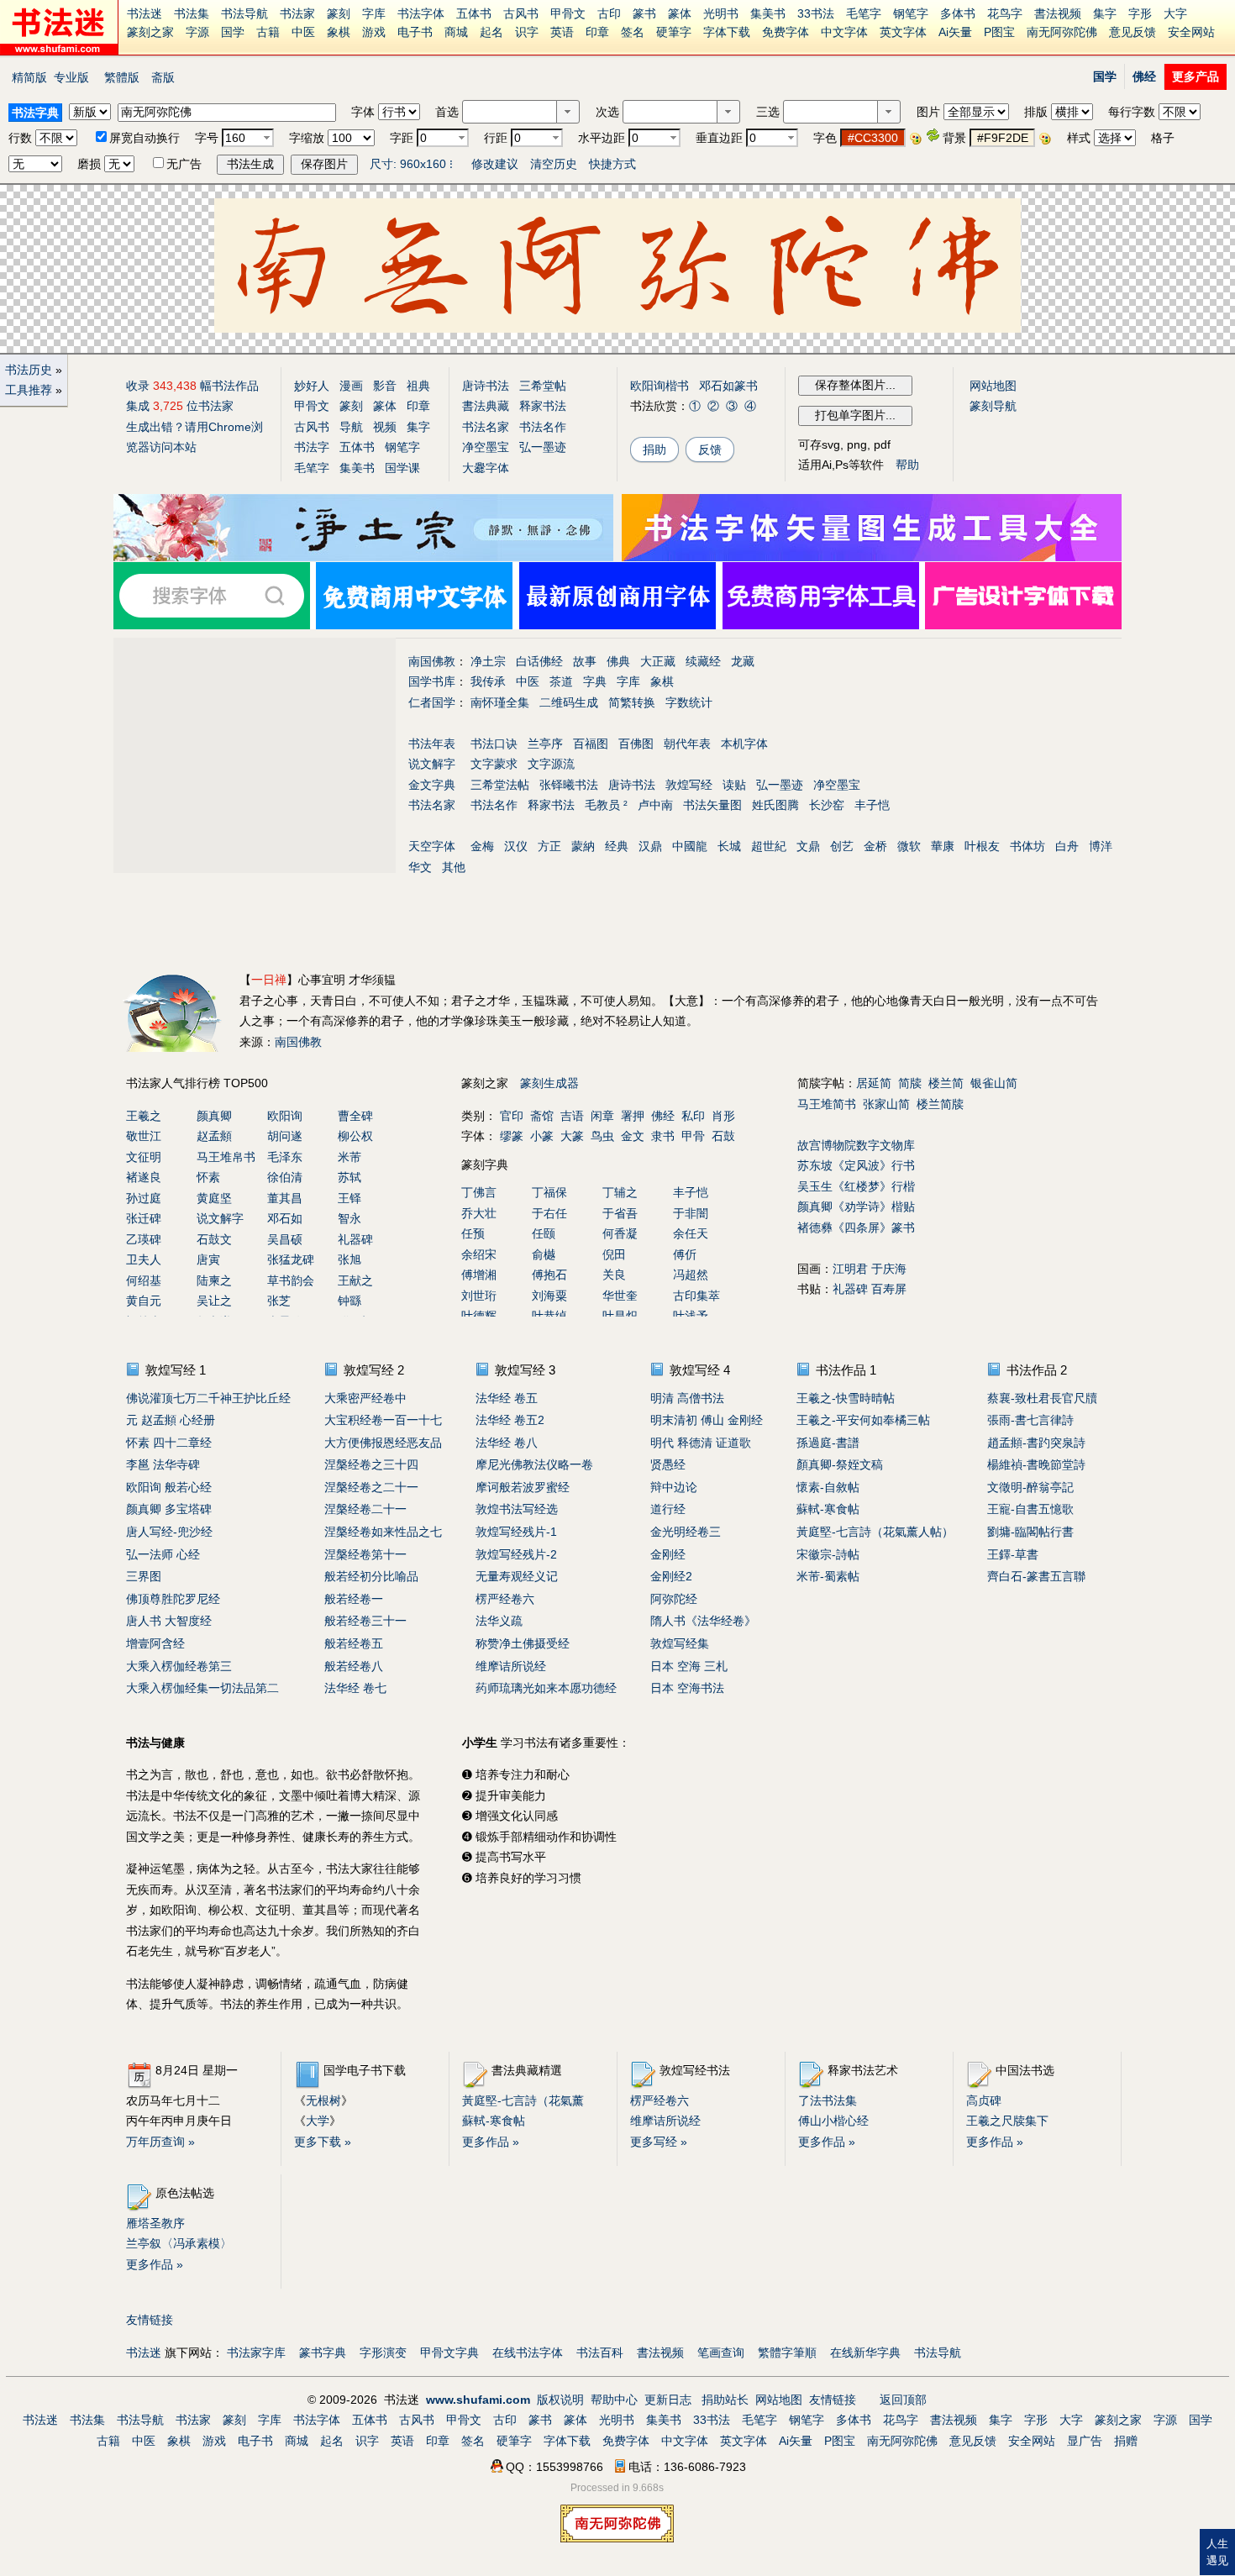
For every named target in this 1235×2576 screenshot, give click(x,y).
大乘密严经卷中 (365, 1398)
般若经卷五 (354, 1643)
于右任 (549, 1213)
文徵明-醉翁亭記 (1030, 1487)
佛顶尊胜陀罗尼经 (173, 1599)
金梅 (482, 846)
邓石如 (285, 1218)
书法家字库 (256, 2353)
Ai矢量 (955, 32)
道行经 (668, 1509)
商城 (456, 32)
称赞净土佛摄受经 (523, 1643)
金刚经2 (671, 1576)
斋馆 (542, 1116)
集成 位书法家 (180, 406)
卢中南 (655, 805)
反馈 (710, 449)
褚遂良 (144, 1177)
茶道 (561, 681)
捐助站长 (725, 2400)
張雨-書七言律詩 (1030, 1420)
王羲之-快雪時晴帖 (846, 1398)
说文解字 (432, 764)
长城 (729, 846)
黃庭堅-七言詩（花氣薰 (523, 2100)
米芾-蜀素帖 (828, 1576)
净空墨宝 (486, 447)
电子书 (415, 32)
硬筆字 (674, 32)
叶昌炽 (620, 1316)
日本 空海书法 (687, 1688)
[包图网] (617, 625)
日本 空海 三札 (689, 1666)
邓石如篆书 (728, 386)
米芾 (349, 1157)
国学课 (402, 468)
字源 (197, 32)
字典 (595, 681)
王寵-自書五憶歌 (1030, 1509)
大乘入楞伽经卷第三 (179, 1666)
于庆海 (889, 1269)
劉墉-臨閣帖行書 (1030, 1532)
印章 (597, 32)
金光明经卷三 (686, 1532)
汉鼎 (650, 846)
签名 (633, 32)
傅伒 (685, 1254)
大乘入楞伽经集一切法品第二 (202, 1688)
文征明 (144, 1157)
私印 (693, 1116)
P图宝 (999, 32)
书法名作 (543, 427)
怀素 (208, 1177)
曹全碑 (355, 1116)
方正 (549, 846)
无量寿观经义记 (517, 1576)
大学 (318, 2121)
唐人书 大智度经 (169, 1621)
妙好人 (312, 386)
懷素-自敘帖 (828, 1487)
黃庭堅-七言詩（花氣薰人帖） (875, 1532)
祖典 (418, 386)
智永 (349, 1218)
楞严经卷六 (505, 1599)
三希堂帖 (543, 386)
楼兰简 (946, 1083)
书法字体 (421, 13)
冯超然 (691, 1275)
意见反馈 (1133, 32)
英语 (562, 32)
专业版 (71, 77)
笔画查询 (721, 2353)
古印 (609, 13)
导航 (351, 427)
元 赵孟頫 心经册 (171, 1420)
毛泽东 (285, 1157)
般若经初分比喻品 (371, 1576)
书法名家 (486, 427)
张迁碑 (144, 1218)
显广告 (1085, 2441)
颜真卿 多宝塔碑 (169, 1509)
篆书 (644, 13)
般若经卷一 (354, 1599)
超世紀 (769, 846)
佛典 (618, 661)
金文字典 (432, 785)
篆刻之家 (150, 32)
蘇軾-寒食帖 (828, 1509)
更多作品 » (491, 2142)
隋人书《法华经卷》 (703, 1621)
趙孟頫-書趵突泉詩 (1036, 1443)
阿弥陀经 (674, 1599)
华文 (420, 867)
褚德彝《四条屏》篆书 (856, 1228)
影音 (385, 386)
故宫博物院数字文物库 (856, 1145)
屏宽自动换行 (145, 138)
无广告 (184, 164)
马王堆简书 (827, 1104)
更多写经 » (659, 2142)
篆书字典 (323, 2353)
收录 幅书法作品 (192, 386)
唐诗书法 (486, 386)
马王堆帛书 (226, 1157)
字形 (1140, 13)
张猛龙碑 (291, 1259)
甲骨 (693, 1136)
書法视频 (1058, 13)
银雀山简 (994, 1083)
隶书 (663, 1136)
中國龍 (690, 846)
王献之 (355, 1280)
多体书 (958, 13)
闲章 (602, 1116)
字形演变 (383, 2353)
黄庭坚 (214, 1198)
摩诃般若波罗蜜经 (523, 1487)
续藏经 (703, 661)
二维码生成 (569, 702)
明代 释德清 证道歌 (701, 1443)
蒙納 (583, 846)
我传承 (488, 681)
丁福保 (549, 1192)
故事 (585, 661)
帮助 (907, 465)
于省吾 (620, 1213)
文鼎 (808, 846)
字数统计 (689, 702)
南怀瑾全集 (500, 702)
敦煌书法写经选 (517, 1509)
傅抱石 (549, 1275)
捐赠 (1126, 2441)
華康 (943, 846)
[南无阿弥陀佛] (363, 557)
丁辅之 (620, 1192)
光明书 (721, 13)
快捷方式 (612, 164)
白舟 (1067, 846)
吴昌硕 (285, 1239)
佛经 (663, 1116)
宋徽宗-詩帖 (828, 1554)
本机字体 (744, 744)
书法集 (192, 13)
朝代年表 (687, 744)
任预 (473, 1233)
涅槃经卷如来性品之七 (383, 1532)
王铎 (349, 1198)
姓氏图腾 (775, 805)
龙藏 (743, 661)
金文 (633, 1136)
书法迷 (145, 13)
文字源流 (551, 764)
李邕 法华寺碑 (163, 1464)
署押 (633, 1116)
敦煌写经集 (680, 1643)
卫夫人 (144, 1259)
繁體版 (122, 77)
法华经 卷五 (507, 1398)
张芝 (279, 1301)
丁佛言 (479, 1192)
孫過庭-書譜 (828, 1443)
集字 (1105, 13)
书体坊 (1027, 846)
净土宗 (488, 661)
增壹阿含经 (155, 1643)
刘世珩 (479, 1296)
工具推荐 (29, 390)
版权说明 (560, 2400)
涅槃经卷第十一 (365, 1554)
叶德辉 (479, 1316)
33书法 (816, 13)
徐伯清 (285, 1177)
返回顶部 (903, 2400)
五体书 (474, 13)
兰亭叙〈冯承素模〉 (179, 2243)
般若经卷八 (354, 1666)
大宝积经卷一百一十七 (383, 1420)
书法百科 (600, 2353)
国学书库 (432, 681)
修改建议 (495, 164)
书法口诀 (494, 744)
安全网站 (1191, 32)
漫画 (351, 386)
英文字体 (903, 32)
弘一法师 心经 (163, 1554)
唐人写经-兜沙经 (169, 1532)
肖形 (723, 1116)
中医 (303, 32)
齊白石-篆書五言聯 (1036, 1576)
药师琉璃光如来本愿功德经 (546, 1688)
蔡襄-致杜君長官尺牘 (1042, 1398)
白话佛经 (539, 661)
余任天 (691, 1233)
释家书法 (543, 406)
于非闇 (691, 1213)
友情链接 (150, 2320)
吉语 (572, 1116)
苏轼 (349, 1177)
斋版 (163, 77)
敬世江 (144, 1136)
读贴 (734, 785)
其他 (454, 867)
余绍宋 (479, 1254)
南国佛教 (432, 661)
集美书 (768, 13)
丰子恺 (872, 805)
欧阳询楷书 (660, 386)
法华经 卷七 (355, 1688)
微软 (909, 846)
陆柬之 (214, 1280)
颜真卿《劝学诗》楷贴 (856, 1207)
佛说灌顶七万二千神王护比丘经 (208, 1398)
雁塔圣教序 (155, 2223)
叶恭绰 (549, 1316)
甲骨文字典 (449, 2353)
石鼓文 (214, 1239)
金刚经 (668, 1554)
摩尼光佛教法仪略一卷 (534, 1464)
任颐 (544, 1233)
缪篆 (512, 1136)
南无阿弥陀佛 (1062, 32)
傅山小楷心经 (833, 2121)
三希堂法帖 (500, 785)
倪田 (614, 1254)
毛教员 (602, 805)
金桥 (875, 846)
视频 (385, 427)
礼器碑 (355, 1239)
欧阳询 (285, 1116)
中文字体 (844, 32)
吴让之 (214, 1301)
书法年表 (432, 744)
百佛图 (636, 744)
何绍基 (144, 1280)
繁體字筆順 (787, 2353)
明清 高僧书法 (687, 1398)
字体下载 (727, 32)
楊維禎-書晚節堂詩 (1036, 1464)
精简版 (29, 77)
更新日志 (668, 2400)
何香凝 (620, 1233)
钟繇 (349, 1301)
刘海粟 (549, 1296)
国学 (233, 32)
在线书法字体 (528, 2353)
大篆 (572, 1136)
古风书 (521, 13)
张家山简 (886, 1104)
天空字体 (432, 846)
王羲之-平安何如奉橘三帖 (863, 1420)
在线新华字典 (865, 2353)
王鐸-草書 (1013, 1554)
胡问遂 (285, 1136)
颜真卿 (214, 1116)
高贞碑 (984, 2100)
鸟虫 (602, 1136)
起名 (491, 32)
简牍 (910, 1083)
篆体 (680, 13)
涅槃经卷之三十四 (371, 1464)
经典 (617, 846)
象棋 (339, 32)
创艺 (842, 846)
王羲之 (144, 1116)
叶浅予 (691, 1316)
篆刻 (339, 13)
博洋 (1101, 846)
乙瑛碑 (144, 1239)
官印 (512, 1116)
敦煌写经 (689, 785)
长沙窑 (827, 805)
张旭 (349, 1259)
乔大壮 (479, 1213)
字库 (374, 13)
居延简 (874, 1083)
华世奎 (620, 1296)
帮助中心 (614, 2400)
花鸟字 (1005, 13)
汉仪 (516, 846)
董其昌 (285, 1198)
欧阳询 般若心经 (169, 1487)
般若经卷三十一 (365, 1621)
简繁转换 (632, 702)
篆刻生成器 (549, 1083)
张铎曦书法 (569, 785)
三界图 (144, 1576)
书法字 (312, 447)
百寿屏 (889, 1289)
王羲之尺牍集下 (1007, 2121)
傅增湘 (479, 1275)
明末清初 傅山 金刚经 (707, 1420)
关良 (614, 1275)
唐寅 (208, 1259)
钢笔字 (911, 13)
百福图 (591, 744)
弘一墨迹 (543, 447)
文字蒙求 (494, 764)
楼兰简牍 (940, 1104)
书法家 (297, 13)
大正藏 (658, 661)
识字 (527, 32)
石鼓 (723, 1136)
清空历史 (554, 164)
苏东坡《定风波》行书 (856, 1165)
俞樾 (544, 1254)
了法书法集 (828, 2100)
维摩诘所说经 (511, 1666)
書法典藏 (486, 406)
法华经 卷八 (507, 1443)
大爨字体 (486, 468)
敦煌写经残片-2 (516, 1554)
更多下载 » (323, 2142)
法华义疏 (499, 1621)
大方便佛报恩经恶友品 (383, 1443)
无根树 (323, 2100)
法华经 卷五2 (510, 1420)
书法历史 (29, 370)
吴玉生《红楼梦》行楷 (856, 1186)
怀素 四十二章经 (169, 1443)
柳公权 (355, 1136)
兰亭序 (545, 744)
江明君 (850, 1269)
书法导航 (244, 13)
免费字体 (786, 32)
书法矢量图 (712, 805)
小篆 (542, 1136)
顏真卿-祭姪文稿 (840, 1464)
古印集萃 (696, 1296)
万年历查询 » (160, 2142)
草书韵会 (291, 1280)
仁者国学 (432, 702)
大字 (1175, 13)
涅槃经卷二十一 (365, 1509)
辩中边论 (674, 1487)
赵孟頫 (214, 1136)
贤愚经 (668, 1464)
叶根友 (982, 846)
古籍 (268, 32)
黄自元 (144, 1301)
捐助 (654, 449)
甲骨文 (568, 13)
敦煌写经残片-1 (516, 1532)
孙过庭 (144, 1198)
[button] (568, 112)
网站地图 (993, 386)
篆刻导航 (993, 406)
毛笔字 (864, 13)
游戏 (374, 32)
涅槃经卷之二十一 (371, 1487)
